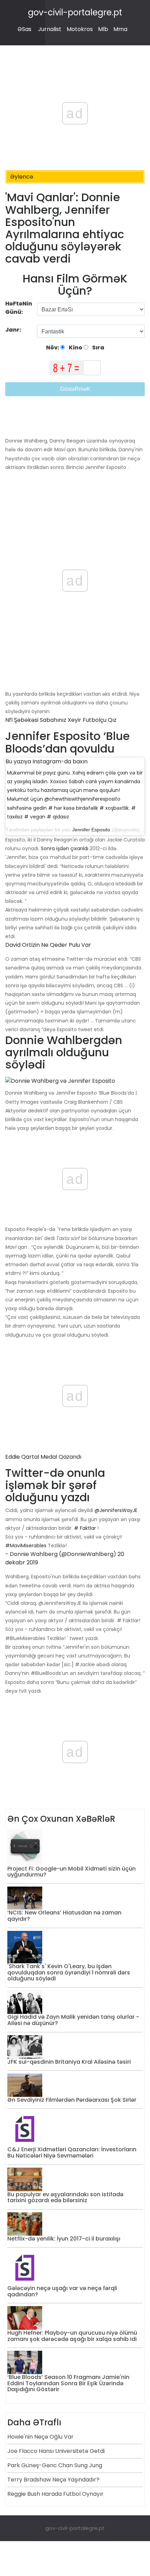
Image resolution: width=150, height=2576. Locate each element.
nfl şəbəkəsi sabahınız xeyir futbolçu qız (61, 720)
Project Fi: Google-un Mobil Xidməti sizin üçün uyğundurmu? (72, 1872)
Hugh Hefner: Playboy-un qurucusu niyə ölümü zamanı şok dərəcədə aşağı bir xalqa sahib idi (72, 2336)
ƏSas (24, 29)
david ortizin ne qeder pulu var (48, 945)
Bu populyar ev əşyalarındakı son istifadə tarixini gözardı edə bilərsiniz (65, 2197)
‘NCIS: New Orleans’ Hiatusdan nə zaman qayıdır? (64, 1916)
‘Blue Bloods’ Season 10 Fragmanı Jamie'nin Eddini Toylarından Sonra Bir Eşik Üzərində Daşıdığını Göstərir (68, 2383)
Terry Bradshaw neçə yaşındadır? (53, 2480)
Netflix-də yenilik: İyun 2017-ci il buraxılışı (64, 2239)
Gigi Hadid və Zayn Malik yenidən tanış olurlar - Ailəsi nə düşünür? (73, 2020)
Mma (120, 29)
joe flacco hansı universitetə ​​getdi (56, 2451)
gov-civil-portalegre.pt (75, 12)
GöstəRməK (75, 389)
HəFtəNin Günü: (19, 308)
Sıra (98, 348)
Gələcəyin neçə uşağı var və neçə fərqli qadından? (62, 2291)
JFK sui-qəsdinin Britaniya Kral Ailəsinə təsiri (69, 2062)
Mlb (103, 29)
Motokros (80, 29)
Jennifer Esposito (91, 830)
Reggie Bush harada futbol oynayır (55, 2494)
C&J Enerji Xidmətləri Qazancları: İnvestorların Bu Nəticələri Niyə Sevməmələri (72, 2152)
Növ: (53, 348)
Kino (75, 348)
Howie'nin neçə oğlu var (40, 2437)
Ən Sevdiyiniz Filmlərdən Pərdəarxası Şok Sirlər (72, 2100)
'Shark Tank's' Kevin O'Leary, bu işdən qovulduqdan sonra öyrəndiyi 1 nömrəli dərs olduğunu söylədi (69, 1972)
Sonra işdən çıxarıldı (65, 848)
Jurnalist (50, 29)
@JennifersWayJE (116, 1510)
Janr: (14, 330)
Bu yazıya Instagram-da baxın (47, 761)
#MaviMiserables (26, 1546)
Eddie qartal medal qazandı (43, 1457)
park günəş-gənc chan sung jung (55, 2465)
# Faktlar (85, 1528)
